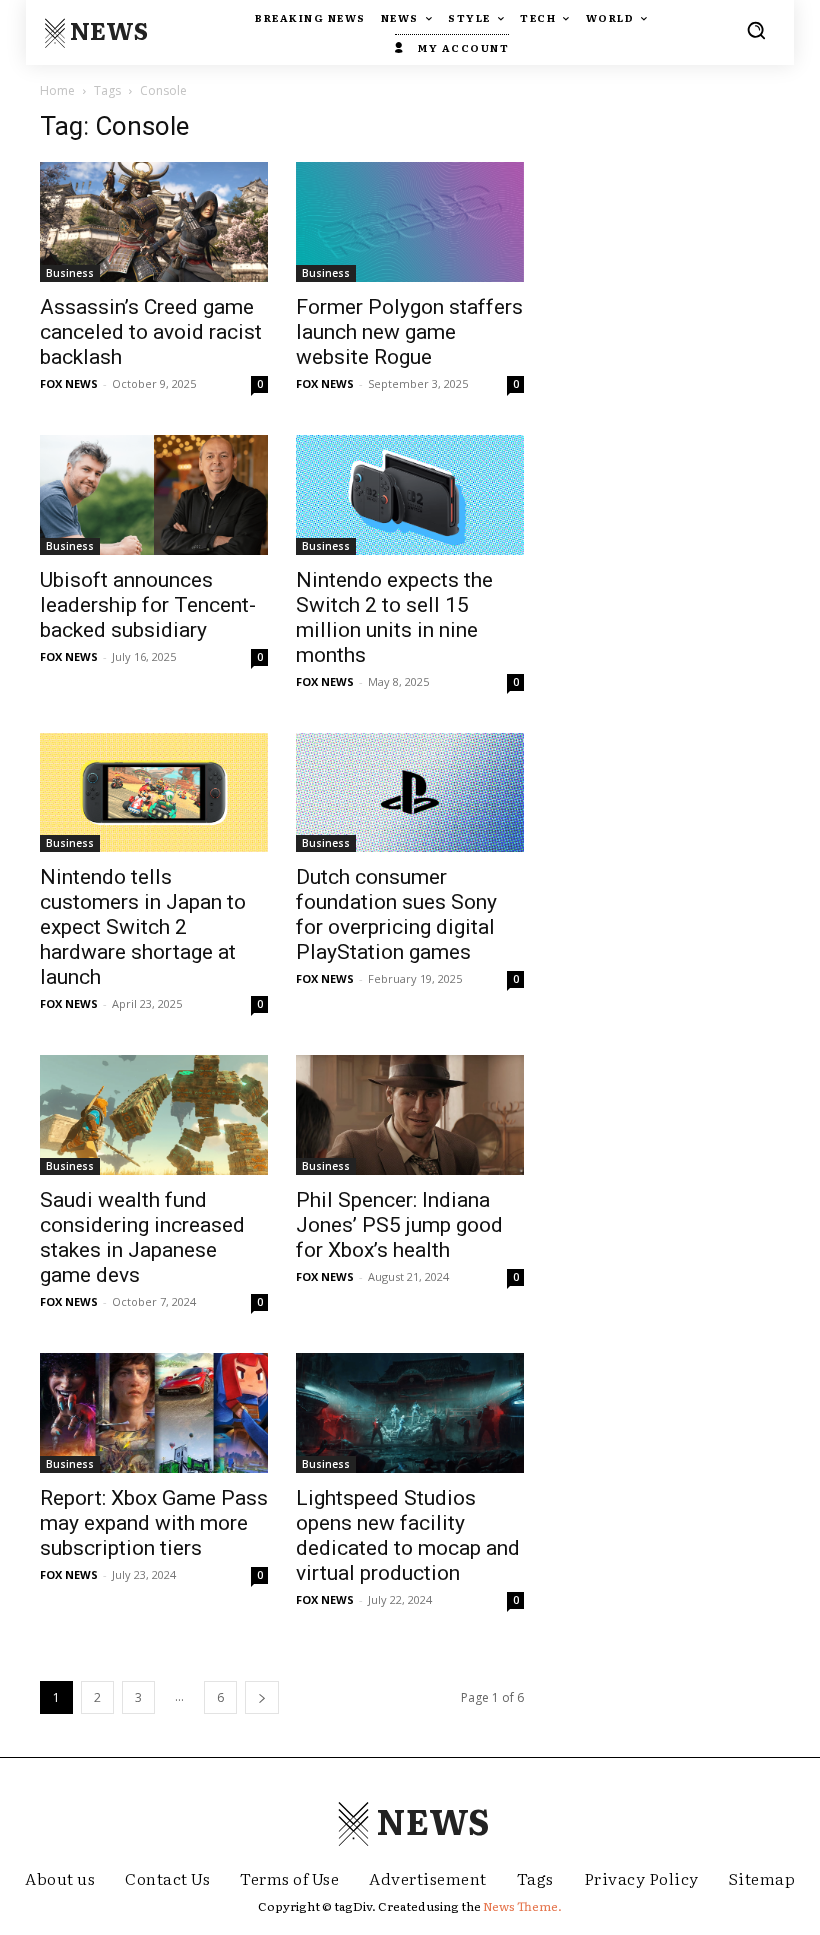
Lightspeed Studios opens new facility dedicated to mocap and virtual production (408, 1535)
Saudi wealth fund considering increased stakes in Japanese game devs (142, 1237)
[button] (756, 30)
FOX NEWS (69, 383)
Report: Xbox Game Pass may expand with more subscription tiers (154, 1523)
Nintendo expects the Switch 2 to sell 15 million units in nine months (394, 617)
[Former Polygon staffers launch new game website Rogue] (410, 222)
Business (70, 273)
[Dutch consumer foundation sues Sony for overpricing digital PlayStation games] (410, 793)
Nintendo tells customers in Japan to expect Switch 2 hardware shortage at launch (143, 927)
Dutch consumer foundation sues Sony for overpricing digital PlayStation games (396, 914)
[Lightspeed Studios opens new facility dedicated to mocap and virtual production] (410, 1413)
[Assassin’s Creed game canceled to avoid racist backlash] (154, 222)
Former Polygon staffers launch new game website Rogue (409, 332)
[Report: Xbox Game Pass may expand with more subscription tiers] (154, 1413)
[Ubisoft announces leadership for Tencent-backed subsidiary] (154, 495)
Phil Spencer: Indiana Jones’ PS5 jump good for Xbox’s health (399, 1225)
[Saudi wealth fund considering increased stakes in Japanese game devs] (154, 1115)
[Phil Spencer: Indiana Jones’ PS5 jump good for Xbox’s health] (410, 1115)
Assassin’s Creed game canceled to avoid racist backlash (151, 332)
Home (57, 90)
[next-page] (262, 1697)
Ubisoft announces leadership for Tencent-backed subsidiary (148, 605)
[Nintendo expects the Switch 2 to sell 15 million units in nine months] (410, 495)
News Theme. (522, 1906)
